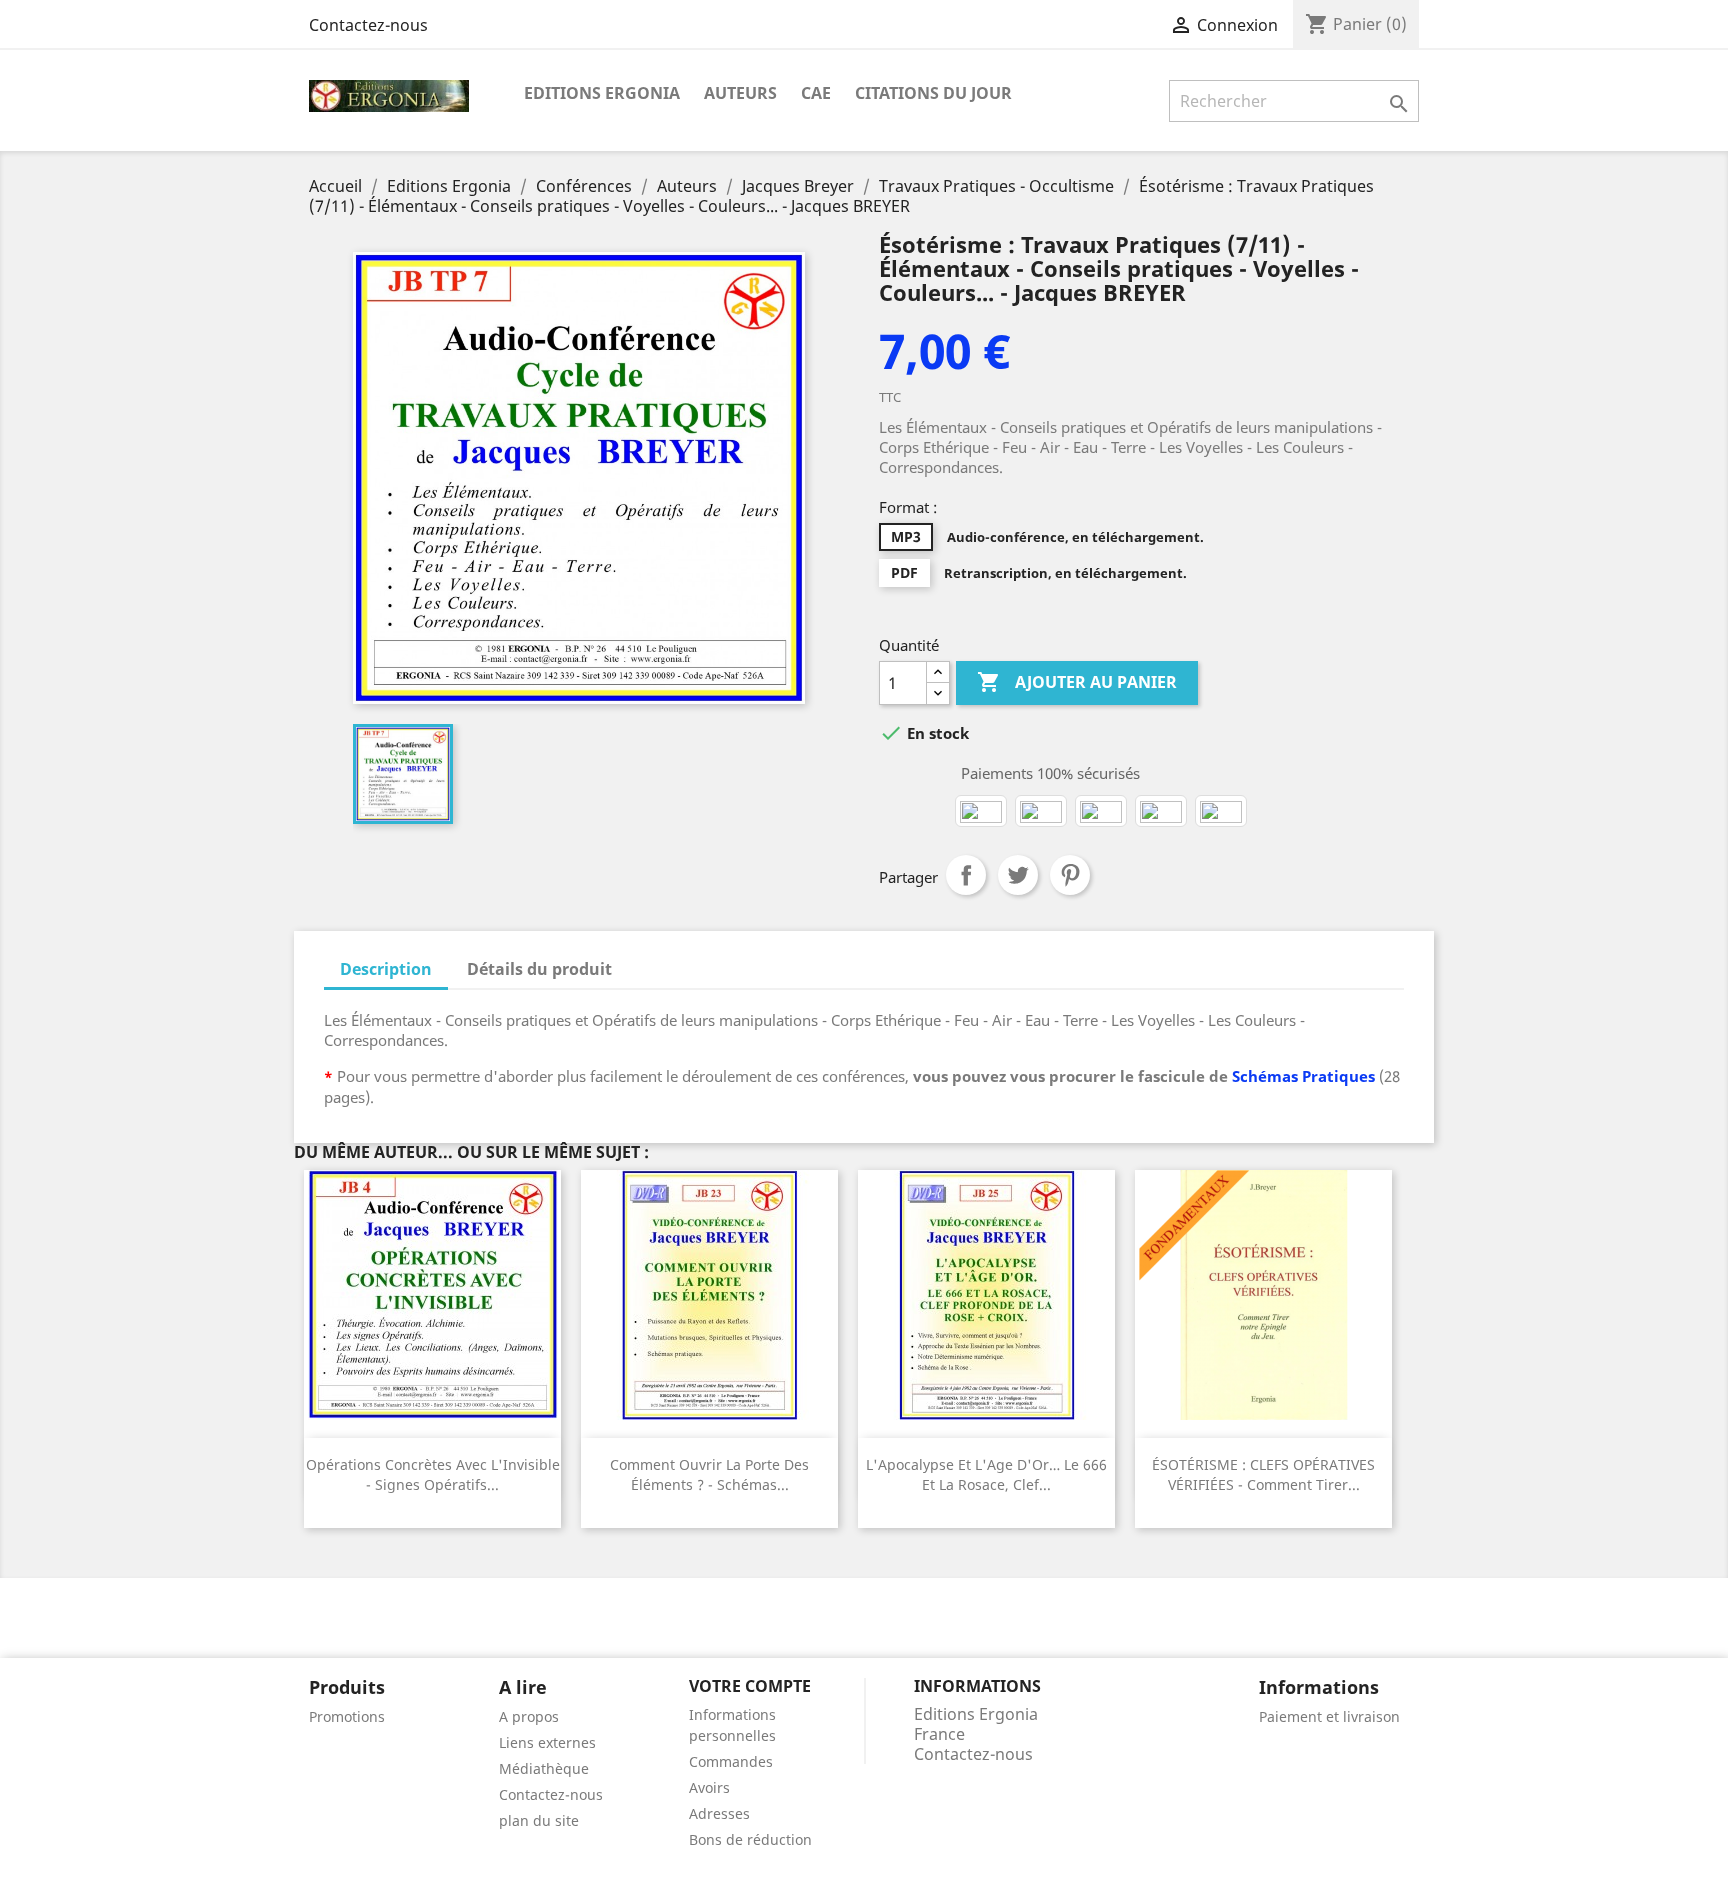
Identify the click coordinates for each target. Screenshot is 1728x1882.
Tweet (1018, 875)
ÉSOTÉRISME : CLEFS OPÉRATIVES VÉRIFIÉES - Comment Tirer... (1263, 1474)
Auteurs (740, 93)
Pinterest (1070, 875)
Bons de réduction (750, 1839)
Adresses (719, 1813)
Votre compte (750, 1686)
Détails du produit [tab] (539, 969)
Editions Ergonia (602, 93)
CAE (816, 93)
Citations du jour (933, 93)
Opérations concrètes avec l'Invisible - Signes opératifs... (433, 1474)
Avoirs (709, 1787)
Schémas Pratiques (1303, 1076)
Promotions (347, 1716)
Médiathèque (544, 1768)
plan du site (539, 1820)
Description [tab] (386, 969)
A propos (529, 1716)
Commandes (731, 1761)
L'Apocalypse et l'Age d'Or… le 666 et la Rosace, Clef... (986, 1474)
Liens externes (547, 1742)
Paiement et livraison (1329, 1716)
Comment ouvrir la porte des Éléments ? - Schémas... (709, 1474)
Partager (966, 875)
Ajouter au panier (1077, 682)
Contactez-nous (368, 25)
